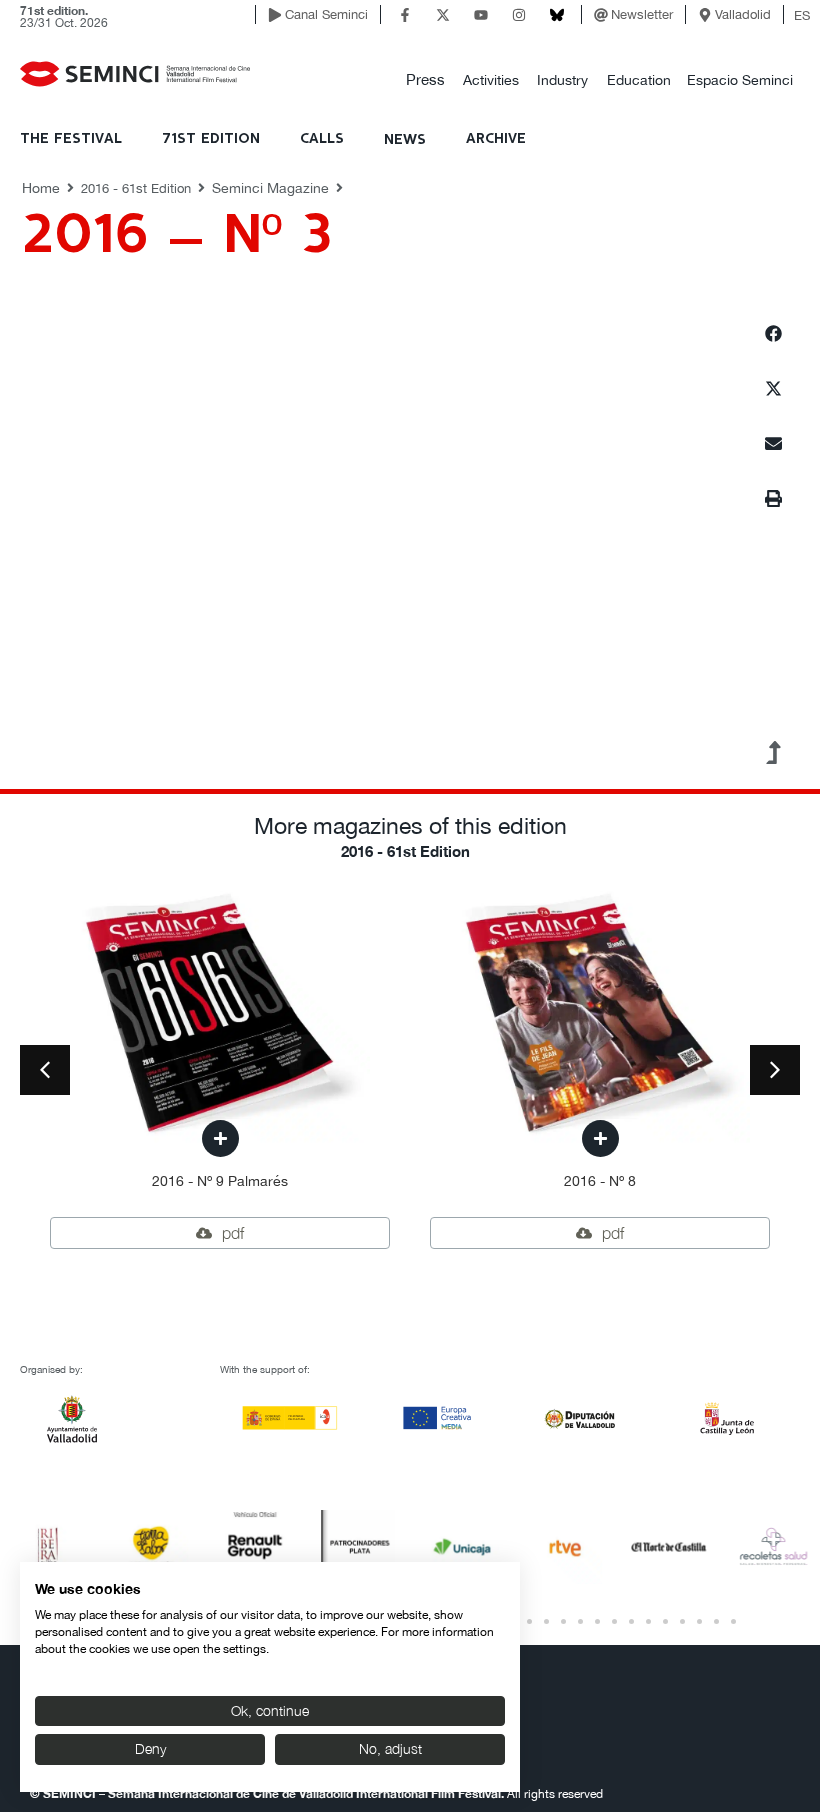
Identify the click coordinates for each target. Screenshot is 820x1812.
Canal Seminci (326, 14)
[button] (425, 80)
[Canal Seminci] (275, 15)
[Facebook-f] (405, 15)
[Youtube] (481, 15)
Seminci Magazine (270, 188)
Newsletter (642, 14)
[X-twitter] (443, 15)
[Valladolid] (705, 15)
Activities (491, 80)
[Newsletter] (601, 15)
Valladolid (743, 14)
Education (639, 80)
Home (41, 188)
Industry (562, 80)
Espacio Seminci (740, 80)
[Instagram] (519, 15)
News (405, 140)
